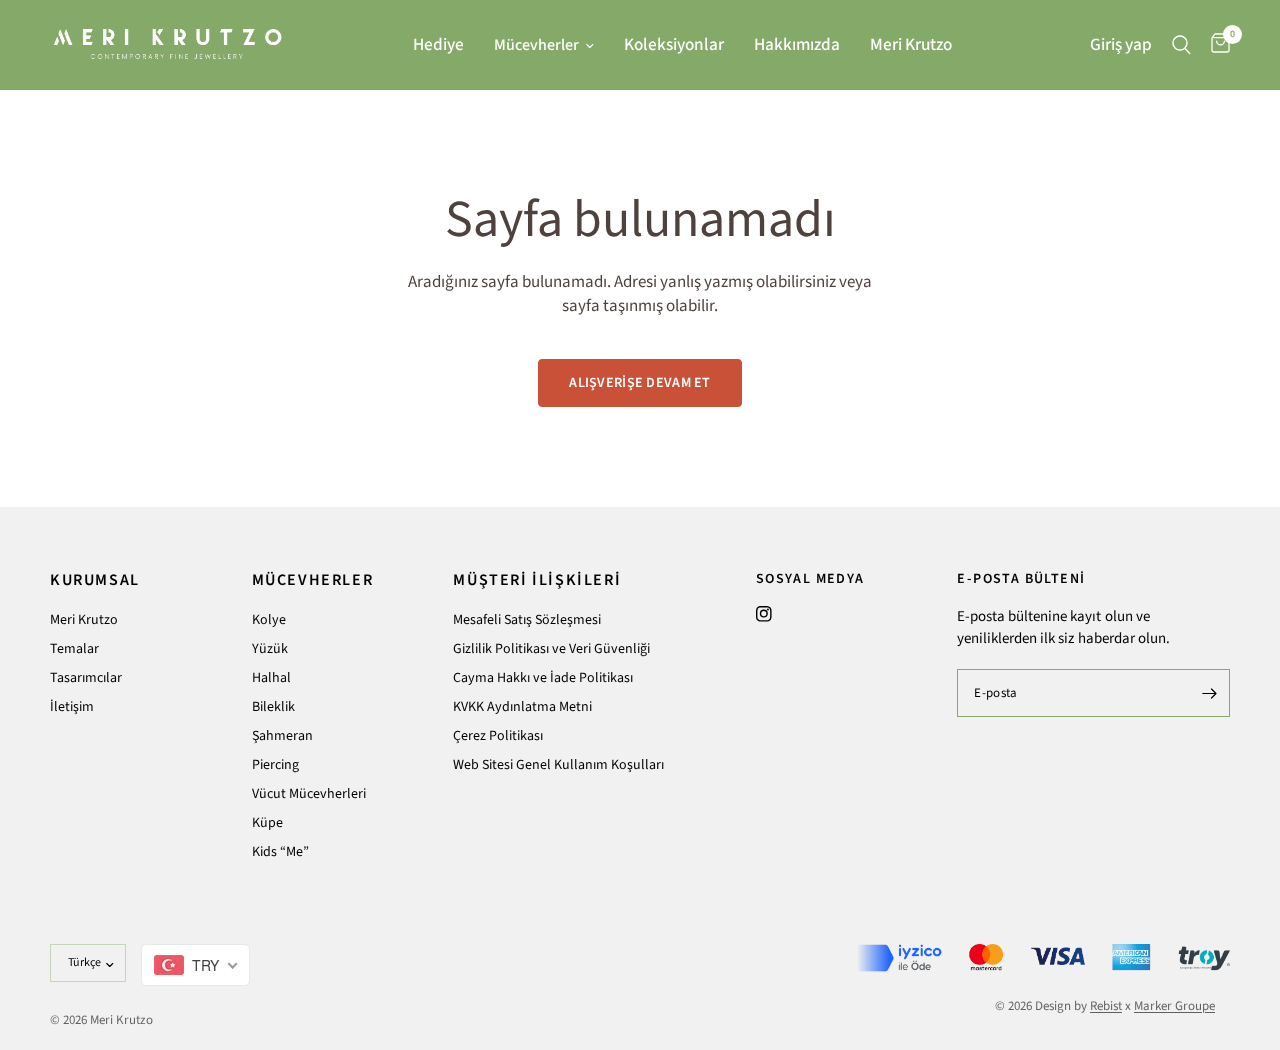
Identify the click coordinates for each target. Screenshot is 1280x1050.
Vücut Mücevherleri (309, 794)
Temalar (74, 649)
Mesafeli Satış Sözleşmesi (527, 620)
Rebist (1106, 1006)
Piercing (275, 765)
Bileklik (273, 707)
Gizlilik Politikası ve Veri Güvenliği (551, 649)
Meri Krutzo (911, 44)
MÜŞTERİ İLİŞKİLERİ (537, 580)
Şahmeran (282, 736)
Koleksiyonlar (674, 44)
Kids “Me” (280, 852)
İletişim (72, 707)
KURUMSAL (95, 580)
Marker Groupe (1174, 1006)
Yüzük (270, 649)
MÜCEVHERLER (313, 580)
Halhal (271, 678)
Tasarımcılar (86, 678)
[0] (1215, 44)
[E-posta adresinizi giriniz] (1210, 693)
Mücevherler (536, 45)
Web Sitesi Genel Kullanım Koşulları (558, 765)
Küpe (267, 823)
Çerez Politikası (498, 736)
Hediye (438, 44)
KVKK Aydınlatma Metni (522, 707)
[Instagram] (764, 614)
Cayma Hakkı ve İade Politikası (543, 678)
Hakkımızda (797, 44)
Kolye (269, 620)
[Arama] (1181, 44)
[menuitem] (438, 45)
